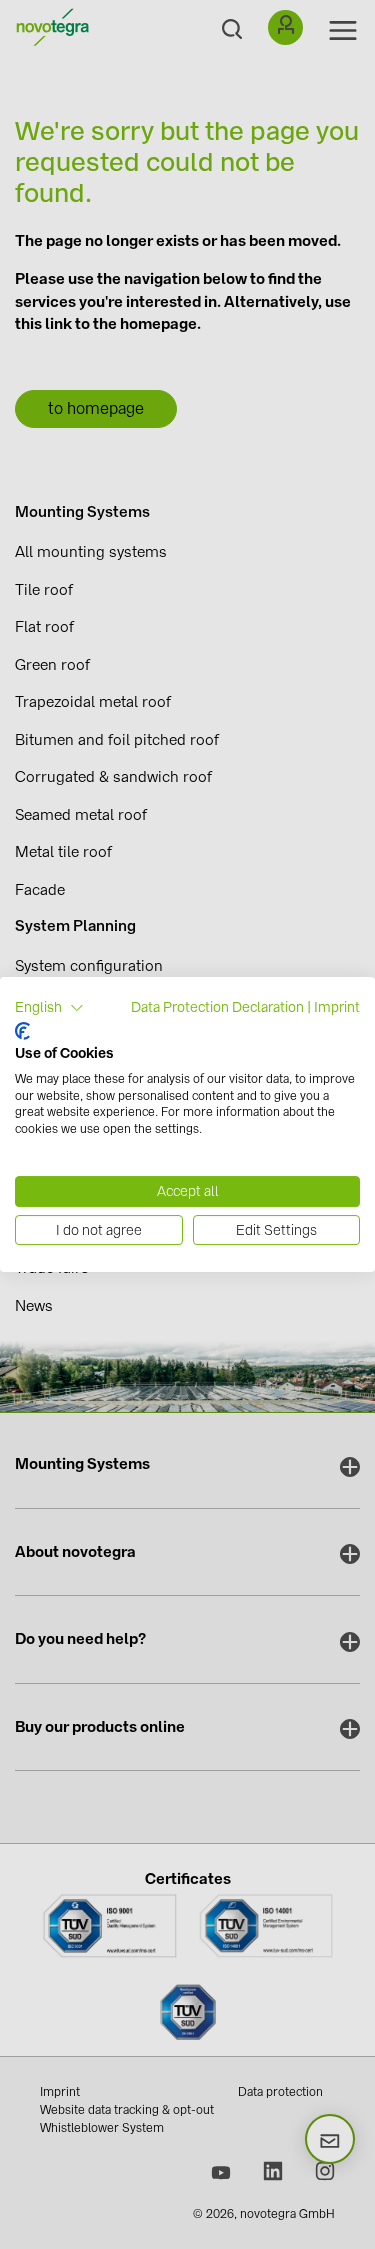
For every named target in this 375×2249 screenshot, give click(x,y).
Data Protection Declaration (217, 1007)
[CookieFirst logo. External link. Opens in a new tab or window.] (22, 1031)
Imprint (337, 1007)
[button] (49, 1008)
